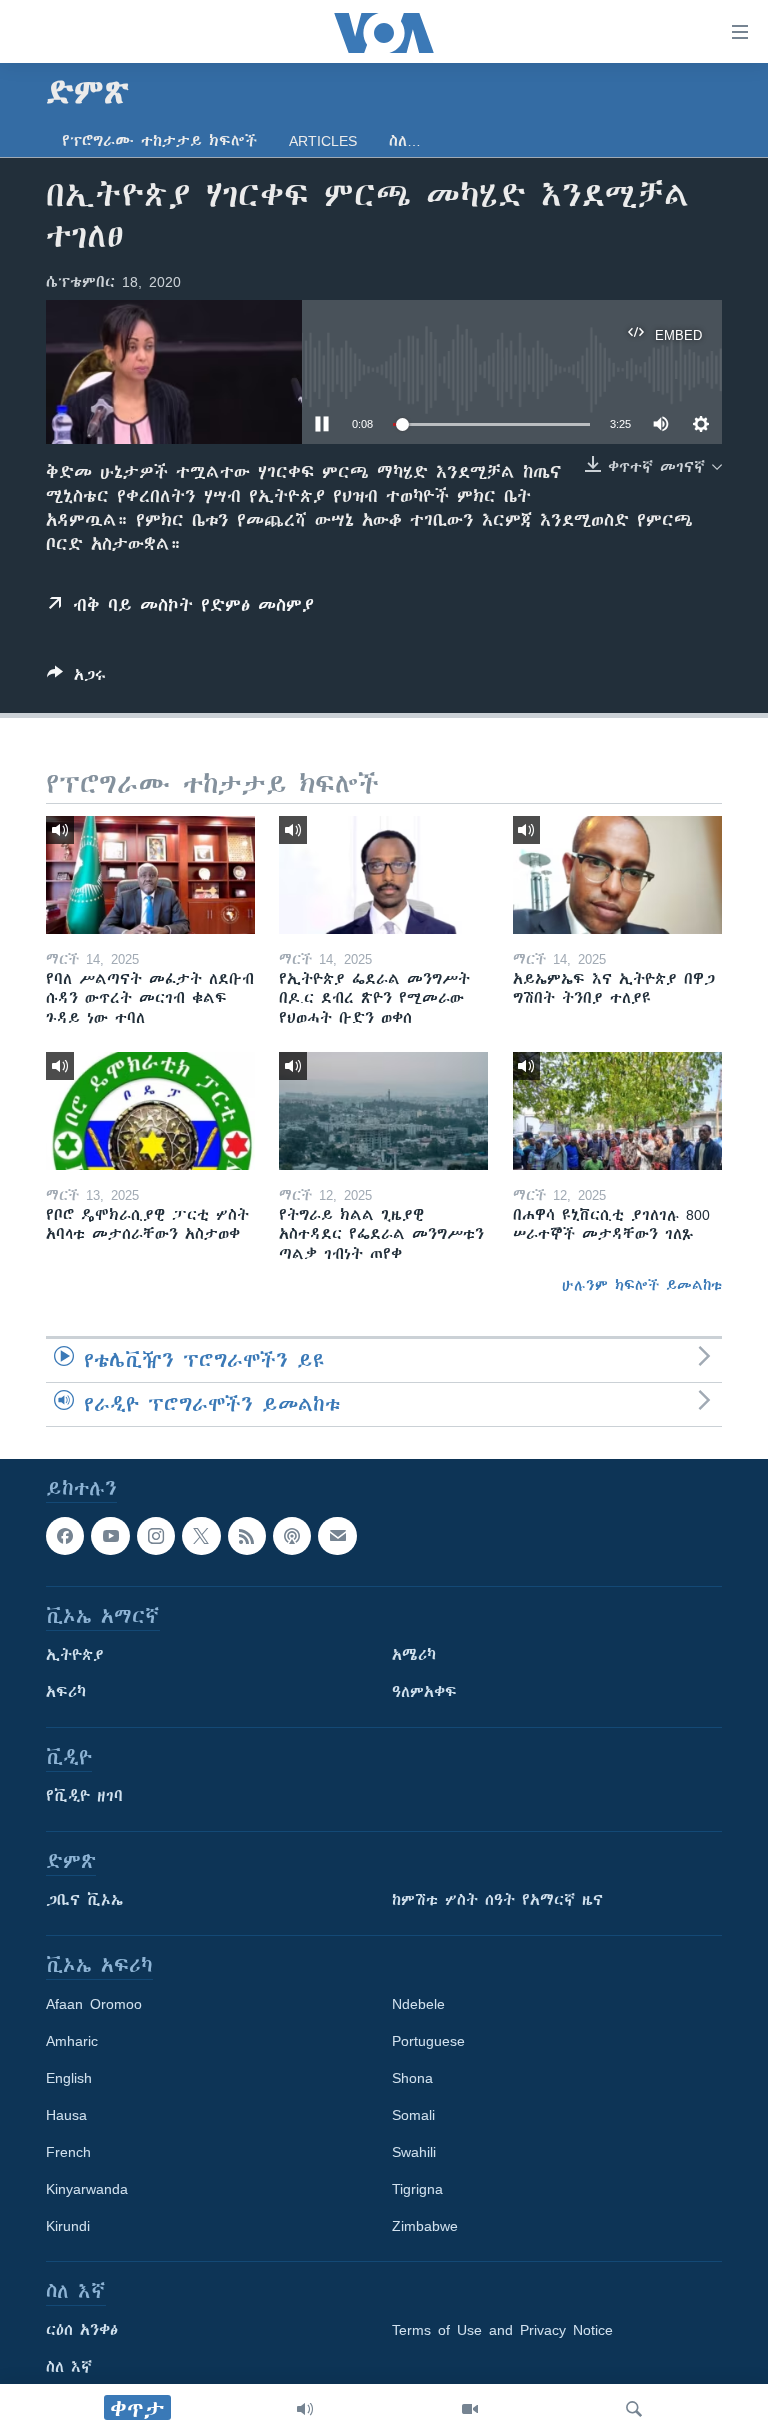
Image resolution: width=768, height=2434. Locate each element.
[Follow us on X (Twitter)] (201, 1536)
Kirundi (68, 2226)
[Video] (470, 2409)
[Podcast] (292, 1536)
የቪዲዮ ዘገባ (84, 1796)
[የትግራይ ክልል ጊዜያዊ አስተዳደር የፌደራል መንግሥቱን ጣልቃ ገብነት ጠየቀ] (383, 1111)
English (69, 2078)
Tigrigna (417, 2189)
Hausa (66, 2115)
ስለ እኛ (69, 2367)
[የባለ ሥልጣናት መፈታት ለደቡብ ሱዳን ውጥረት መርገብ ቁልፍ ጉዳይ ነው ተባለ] (150, 875)
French (68, 2152)
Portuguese (428, 2041)
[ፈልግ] (634, 2409)
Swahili (414, 2152)
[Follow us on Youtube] (110, 1536)
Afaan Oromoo (94, 2004)
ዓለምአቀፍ (424, 1692)
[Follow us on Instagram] (156, 1536)
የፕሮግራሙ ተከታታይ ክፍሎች (159, 141)
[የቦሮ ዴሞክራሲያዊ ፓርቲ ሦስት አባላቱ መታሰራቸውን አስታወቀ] (150, 1111)
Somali (413, 2115)
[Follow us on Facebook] (65, 1536)
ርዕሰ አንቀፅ (82, 2330)
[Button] (76, 678)
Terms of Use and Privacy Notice (502, 2330)
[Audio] (305, 2409)
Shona (412, 2078)
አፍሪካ (66, 1692)
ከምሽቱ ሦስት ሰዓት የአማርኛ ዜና (497, 1900)
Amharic (72, 2041)
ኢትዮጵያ (75, 1655)
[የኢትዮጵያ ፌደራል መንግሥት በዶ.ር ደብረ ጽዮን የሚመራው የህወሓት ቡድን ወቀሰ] (383, 875)
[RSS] (247, 1536)
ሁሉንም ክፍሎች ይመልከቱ (642, 1285)
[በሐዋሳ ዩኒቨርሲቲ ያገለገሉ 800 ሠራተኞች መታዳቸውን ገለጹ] (617, 1111)
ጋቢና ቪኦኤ (84, 1900)
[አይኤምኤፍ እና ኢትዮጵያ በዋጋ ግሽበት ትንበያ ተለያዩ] (617, 875)
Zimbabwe (425, 2226)
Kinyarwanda (87, 2189)
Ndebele (418, 2004)
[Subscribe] (337, 1536)
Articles (323, 141)
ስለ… (405, 141)
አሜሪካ (414, 1655)
